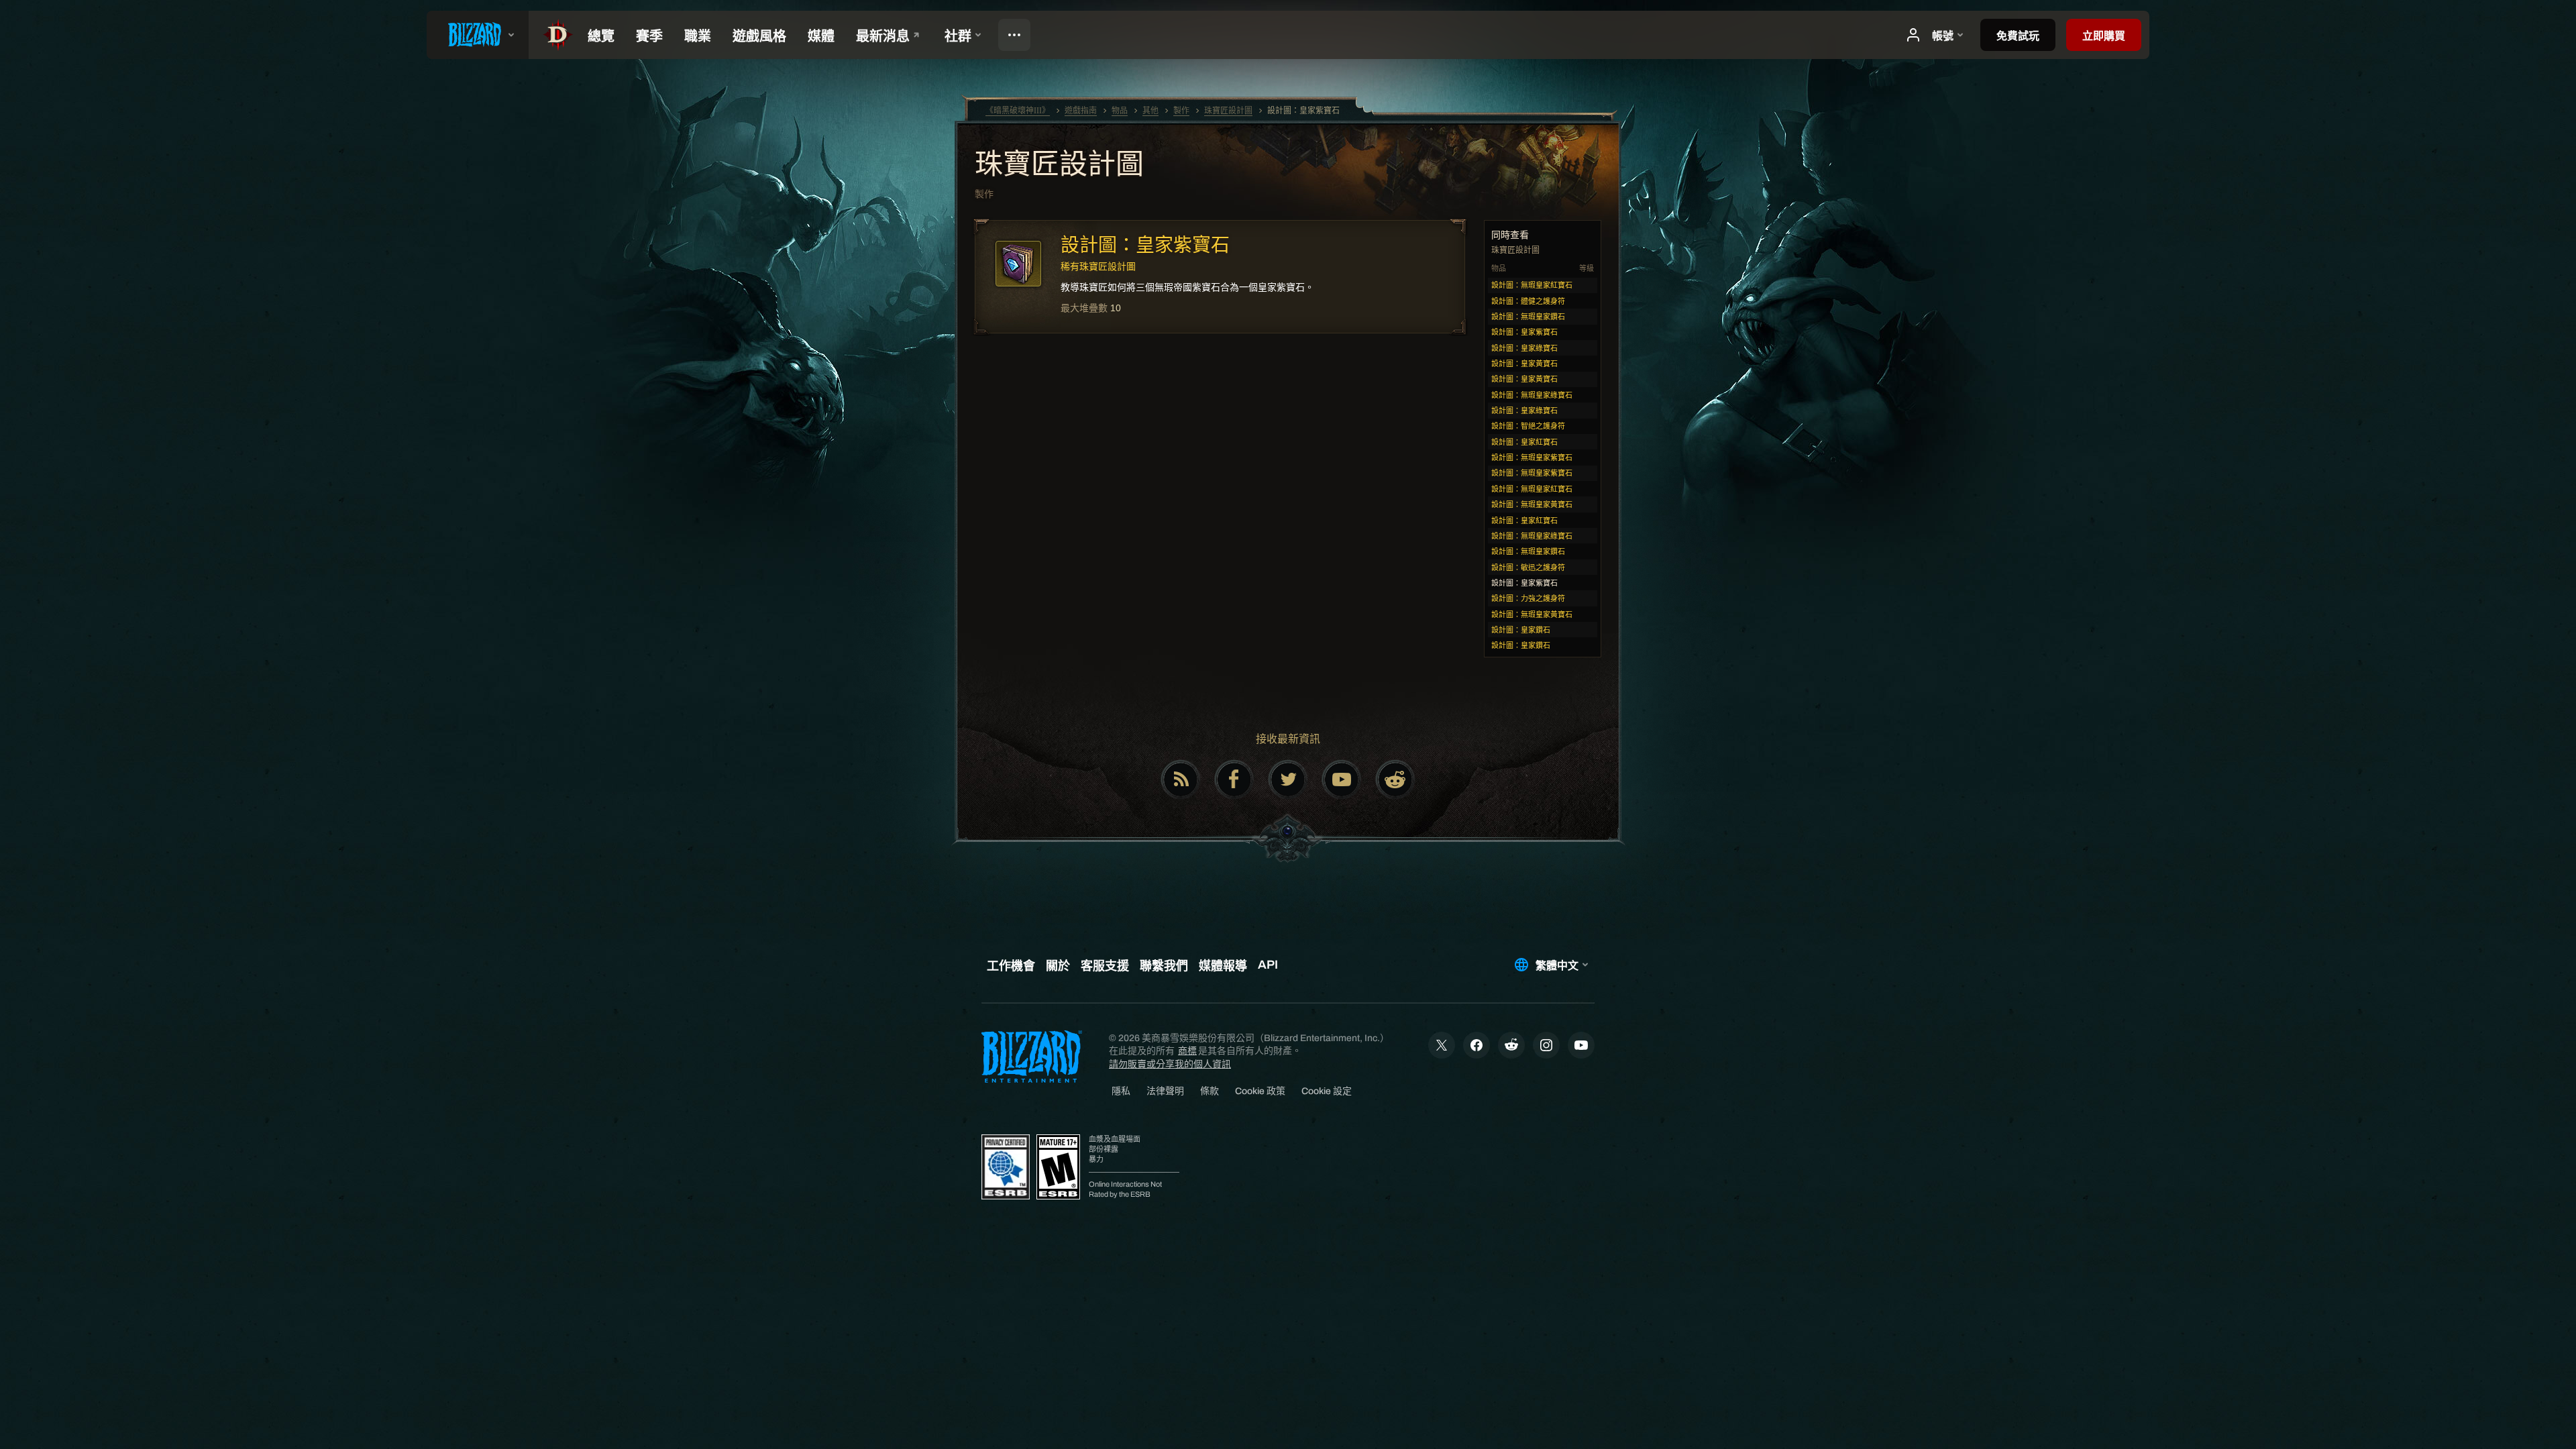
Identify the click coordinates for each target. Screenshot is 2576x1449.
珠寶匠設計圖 (1059, 166)
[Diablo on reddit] (1395, 780)
